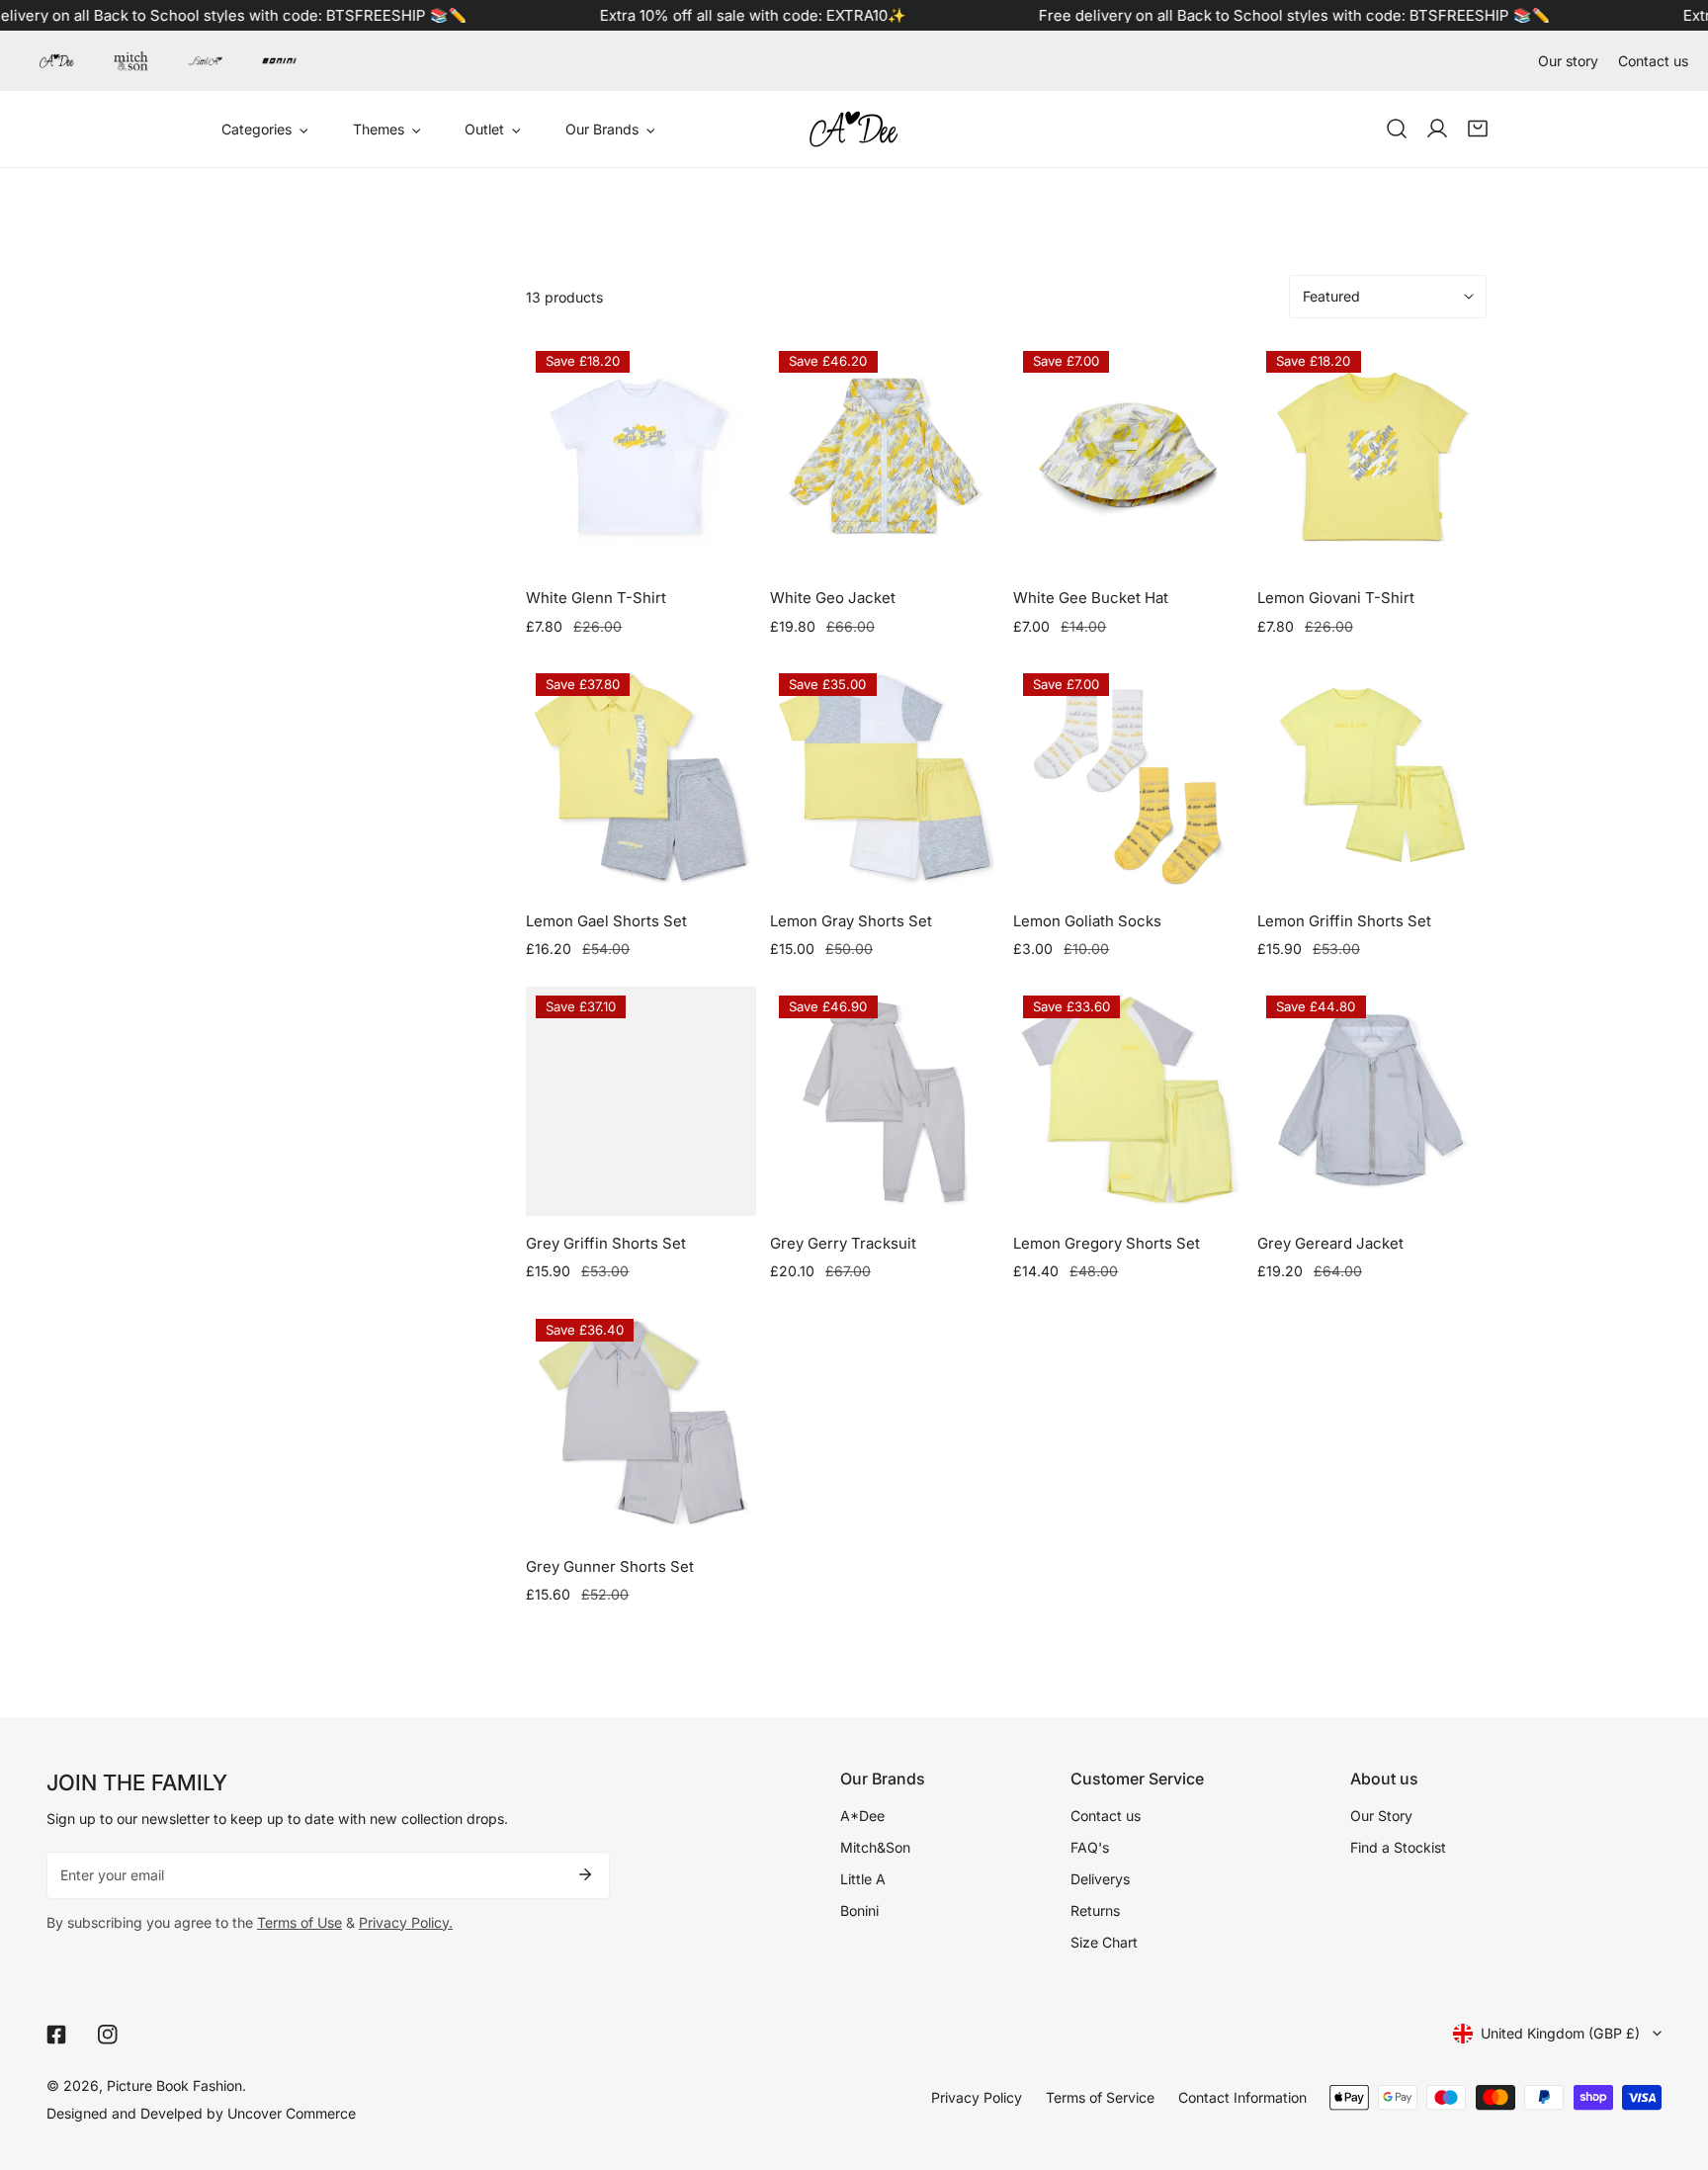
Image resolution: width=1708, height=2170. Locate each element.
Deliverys (1100, 1879)
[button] (1478, 129)
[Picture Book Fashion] (854, 129)
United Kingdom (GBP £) (1560, 2033)
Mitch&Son (875, 1847)
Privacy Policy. (406, 1922)
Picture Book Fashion (174, 2085)
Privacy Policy (977, 2097)
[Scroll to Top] (1673, 2066)
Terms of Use (299, 1922)
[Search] (1396, 129)
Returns (1095, 1910)
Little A (863, 1879)
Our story (1568, 61)
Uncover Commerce (292, 2113)
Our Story (1381, 1816)
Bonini (859, 1910)
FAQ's (1090, 1847)
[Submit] (585, 1874)
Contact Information (1242, 2097)
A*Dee (862, 1816)
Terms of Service (1100, 2097)
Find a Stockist (1398, 1847)
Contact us (1653, 61)
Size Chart (1104, 1942)
